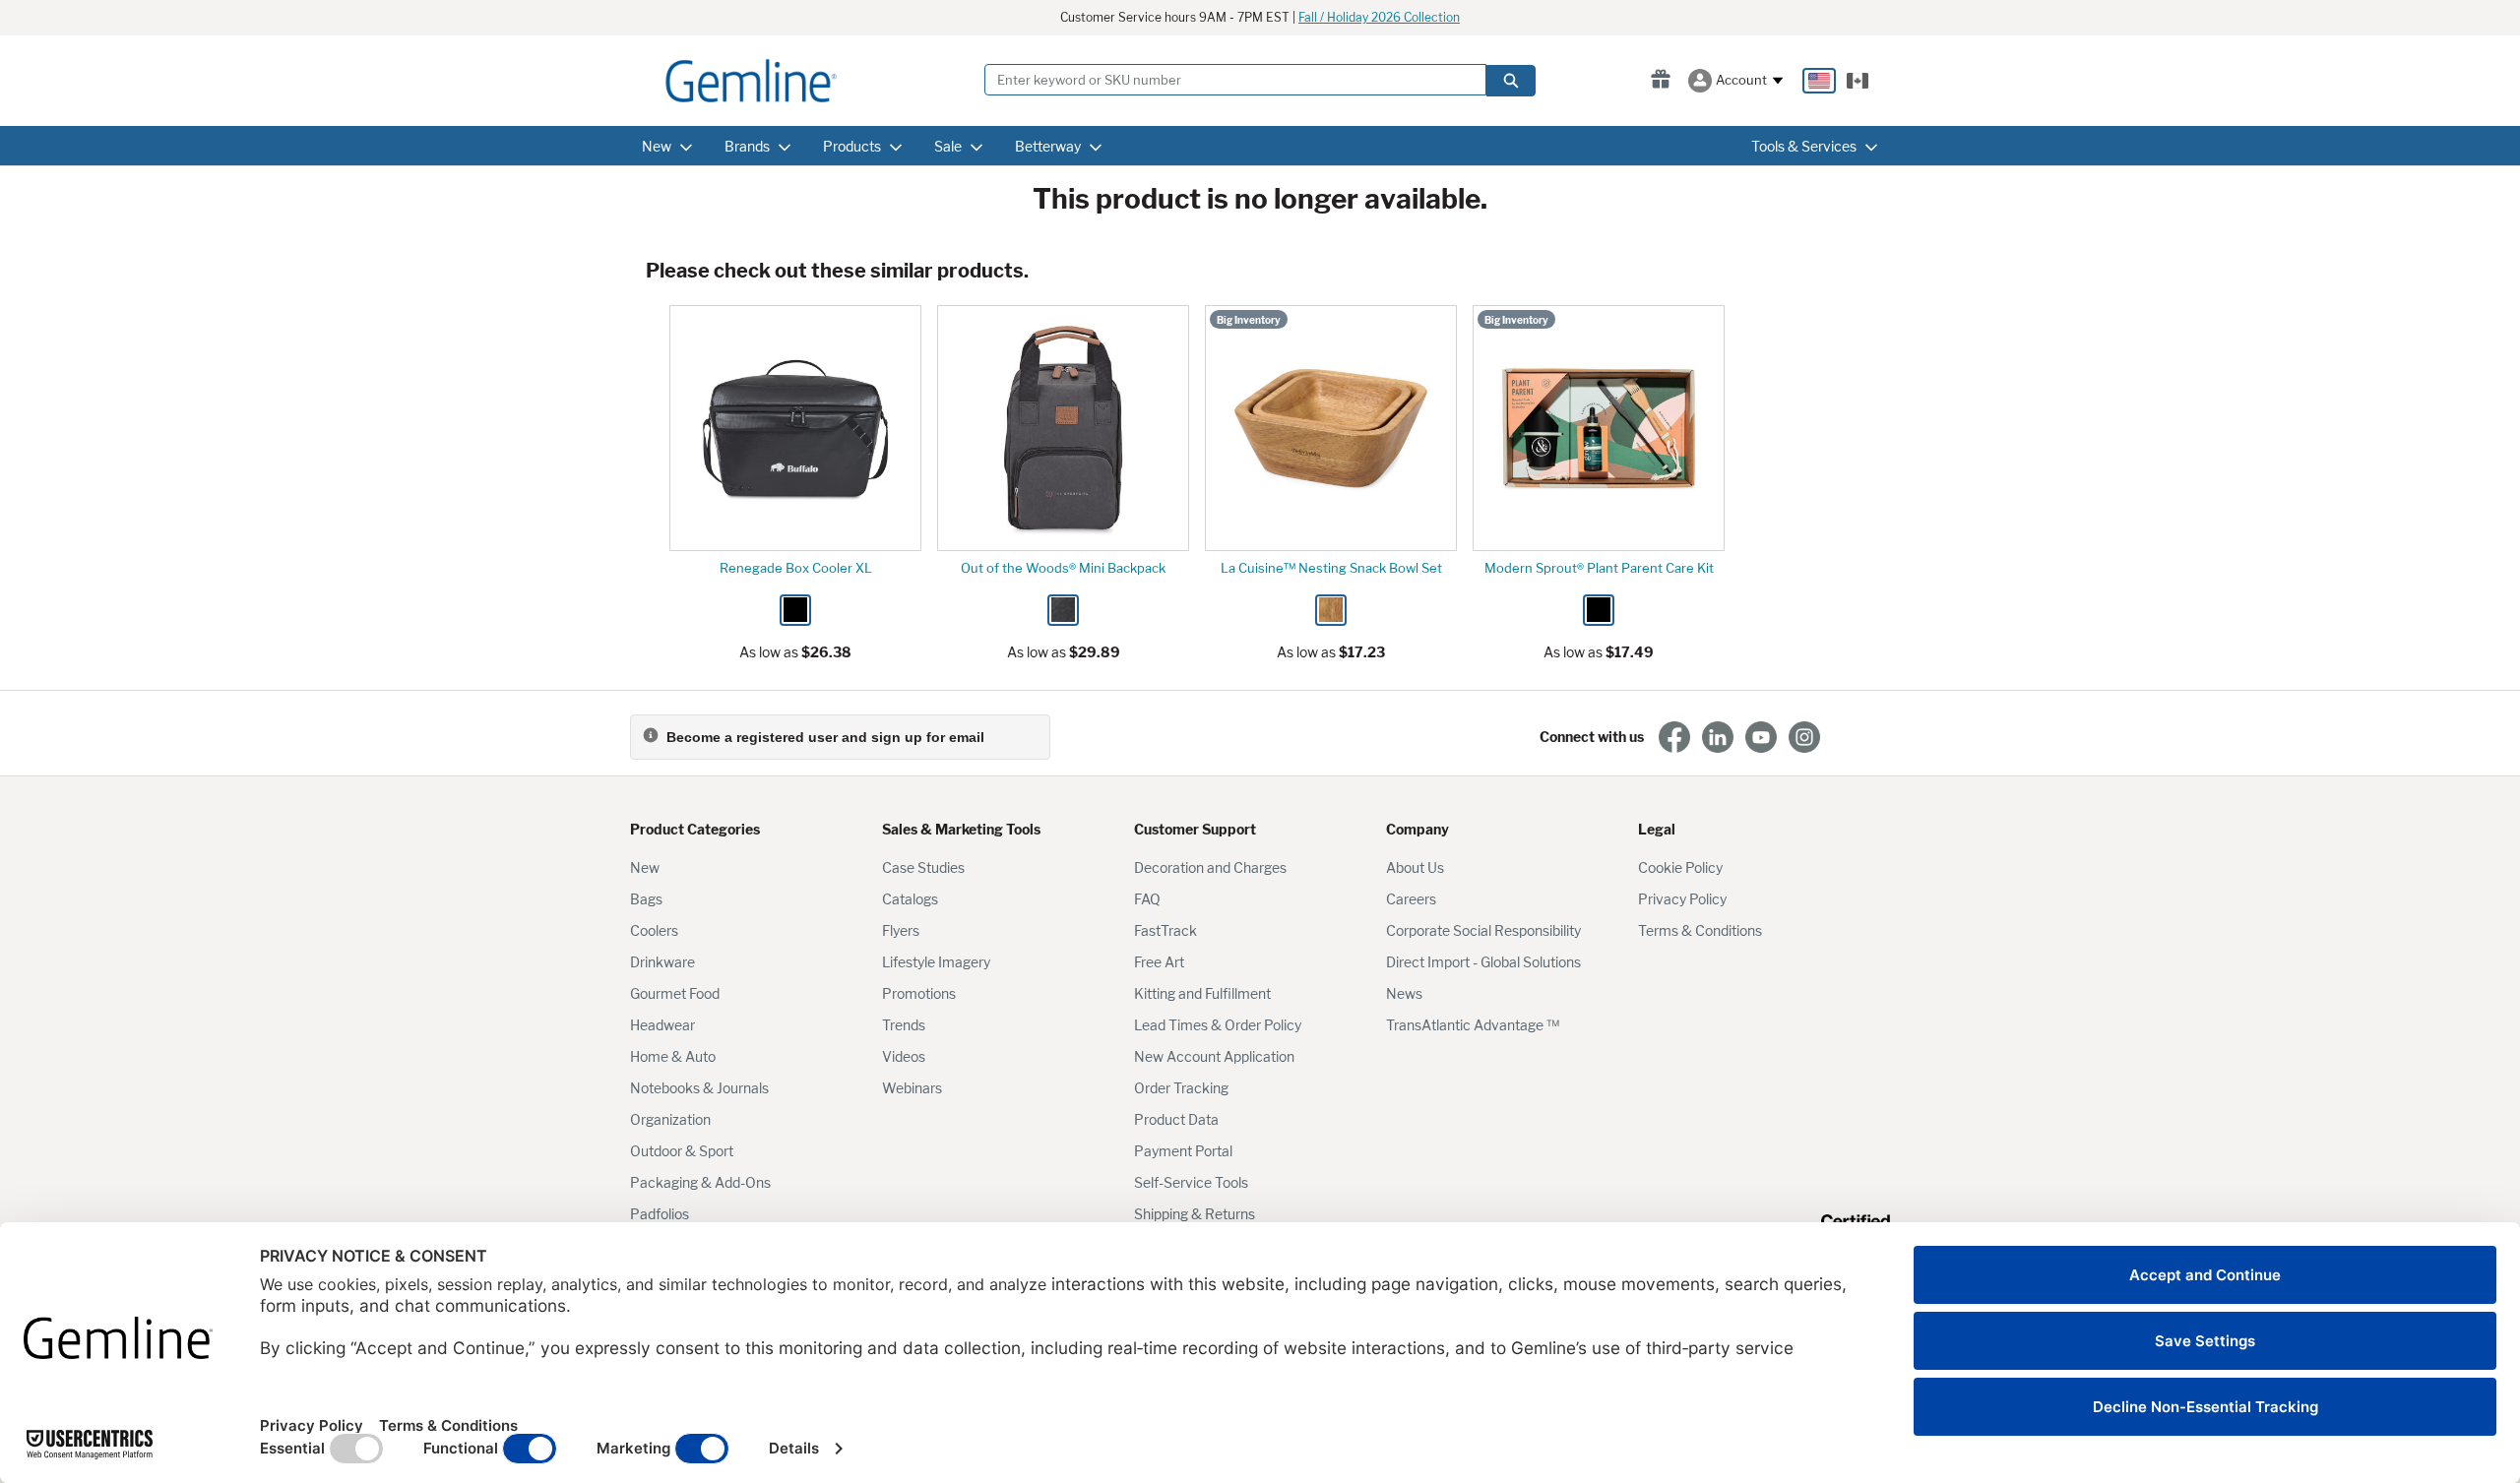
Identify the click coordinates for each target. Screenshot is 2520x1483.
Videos (904, 1056)
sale (948, 146)
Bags (646, 899)
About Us (1415, 867)
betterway (1048, 146)
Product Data (1176, 1119)
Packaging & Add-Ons (700, 1182)
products (852, 146)
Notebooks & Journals (699, 1088)
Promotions (919, 993)
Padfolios (660, 1214)
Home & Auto (673, 1056)
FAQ (1147, 899)
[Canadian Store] (1858, 81)
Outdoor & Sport (682, 1151)
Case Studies (923, 867)
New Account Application (1214, 1056)
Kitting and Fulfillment (1202, 993)
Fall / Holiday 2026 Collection (1379, 17)
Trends (904, 1025)
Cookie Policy (1680, 867)
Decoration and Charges (1210, 867)
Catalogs (910, 899)
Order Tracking (1181, 1088)
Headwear (662, 1025)
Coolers (654, 930)
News (1404, 993)
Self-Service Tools (1191, 1182)
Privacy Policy (1682, 899)
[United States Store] (1819, 81)
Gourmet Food (675, 993)
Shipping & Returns (1195, 1214)
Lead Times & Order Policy (1218, 1025)
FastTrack (1165, 930)
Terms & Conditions (1700, 930)
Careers (1411, 899)
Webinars (912, 1088)
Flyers (901, 930)
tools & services (1804, 146)
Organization (670, 1119)
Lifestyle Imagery (936, 962)
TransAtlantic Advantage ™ (1473, 1025)
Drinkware (662, 962)
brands (747, 146)
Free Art (1159, 962)
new (657, 146)
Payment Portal (1183, 1151)
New (645, 867)
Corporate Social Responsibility (1483, 930)
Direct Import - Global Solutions (1483, 962)
